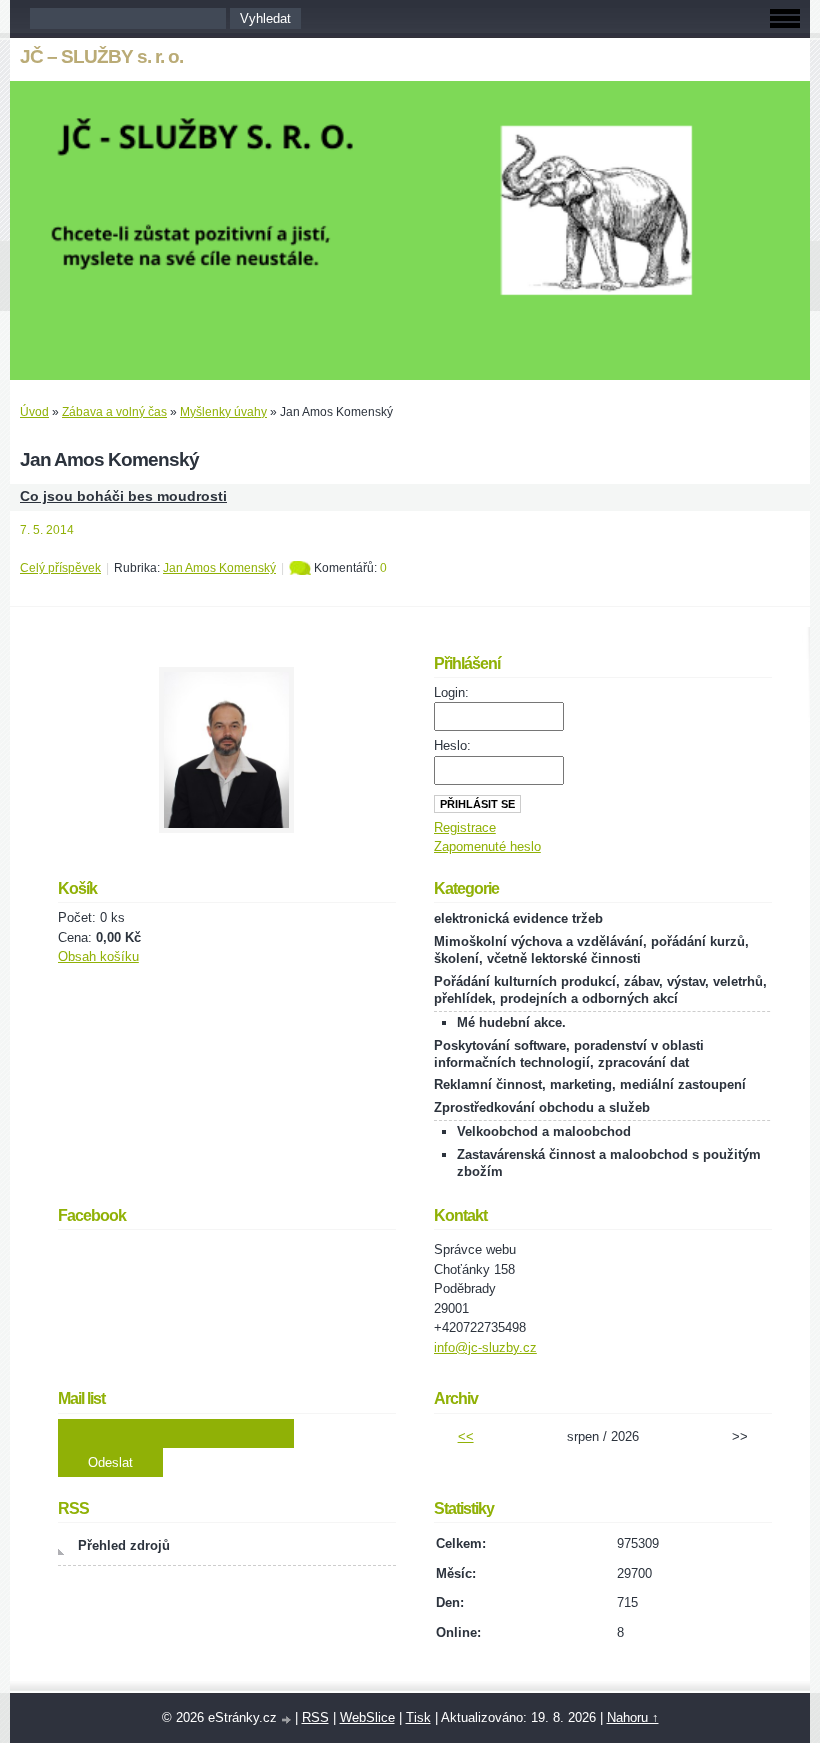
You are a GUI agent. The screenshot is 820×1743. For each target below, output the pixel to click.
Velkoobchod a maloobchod (544, 1131)
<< (466, 1436)
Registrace (465, 827)
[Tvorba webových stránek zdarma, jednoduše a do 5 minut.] (288, 1719)
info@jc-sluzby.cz (485, 1347)
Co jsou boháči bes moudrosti (123, 496)
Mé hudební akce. (511, 1022)
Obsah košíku (98, 956)
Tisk (418, 1717)
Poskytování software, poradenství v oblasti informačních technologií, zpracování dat (569, 1054)
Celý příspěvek (60, 568)
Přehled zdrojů (124, 1545)
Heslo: (452, 745)
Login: (451, 692)
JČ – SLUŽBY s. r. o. (101, 56)
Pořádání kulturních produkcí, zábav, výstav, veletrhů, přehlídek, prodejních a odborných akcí (600, 990)
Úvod (34, 412)
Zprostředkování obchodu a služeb (542, 1107)
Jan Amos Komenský (219, 568)
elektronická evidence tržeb (518, 918)
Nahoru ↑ (633, 1717)
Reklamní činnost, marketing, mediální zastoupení (590, 1084)
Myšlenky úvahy (223, 412)
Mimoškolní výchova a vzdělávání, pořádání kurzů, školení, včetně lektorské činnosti (591, 950)
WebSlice (367, 1717)
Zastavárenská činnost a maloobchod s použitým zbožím (609, 1163)
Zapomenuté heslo (487, 846)
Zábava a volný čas (114, 412)
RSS (315, 1717)
